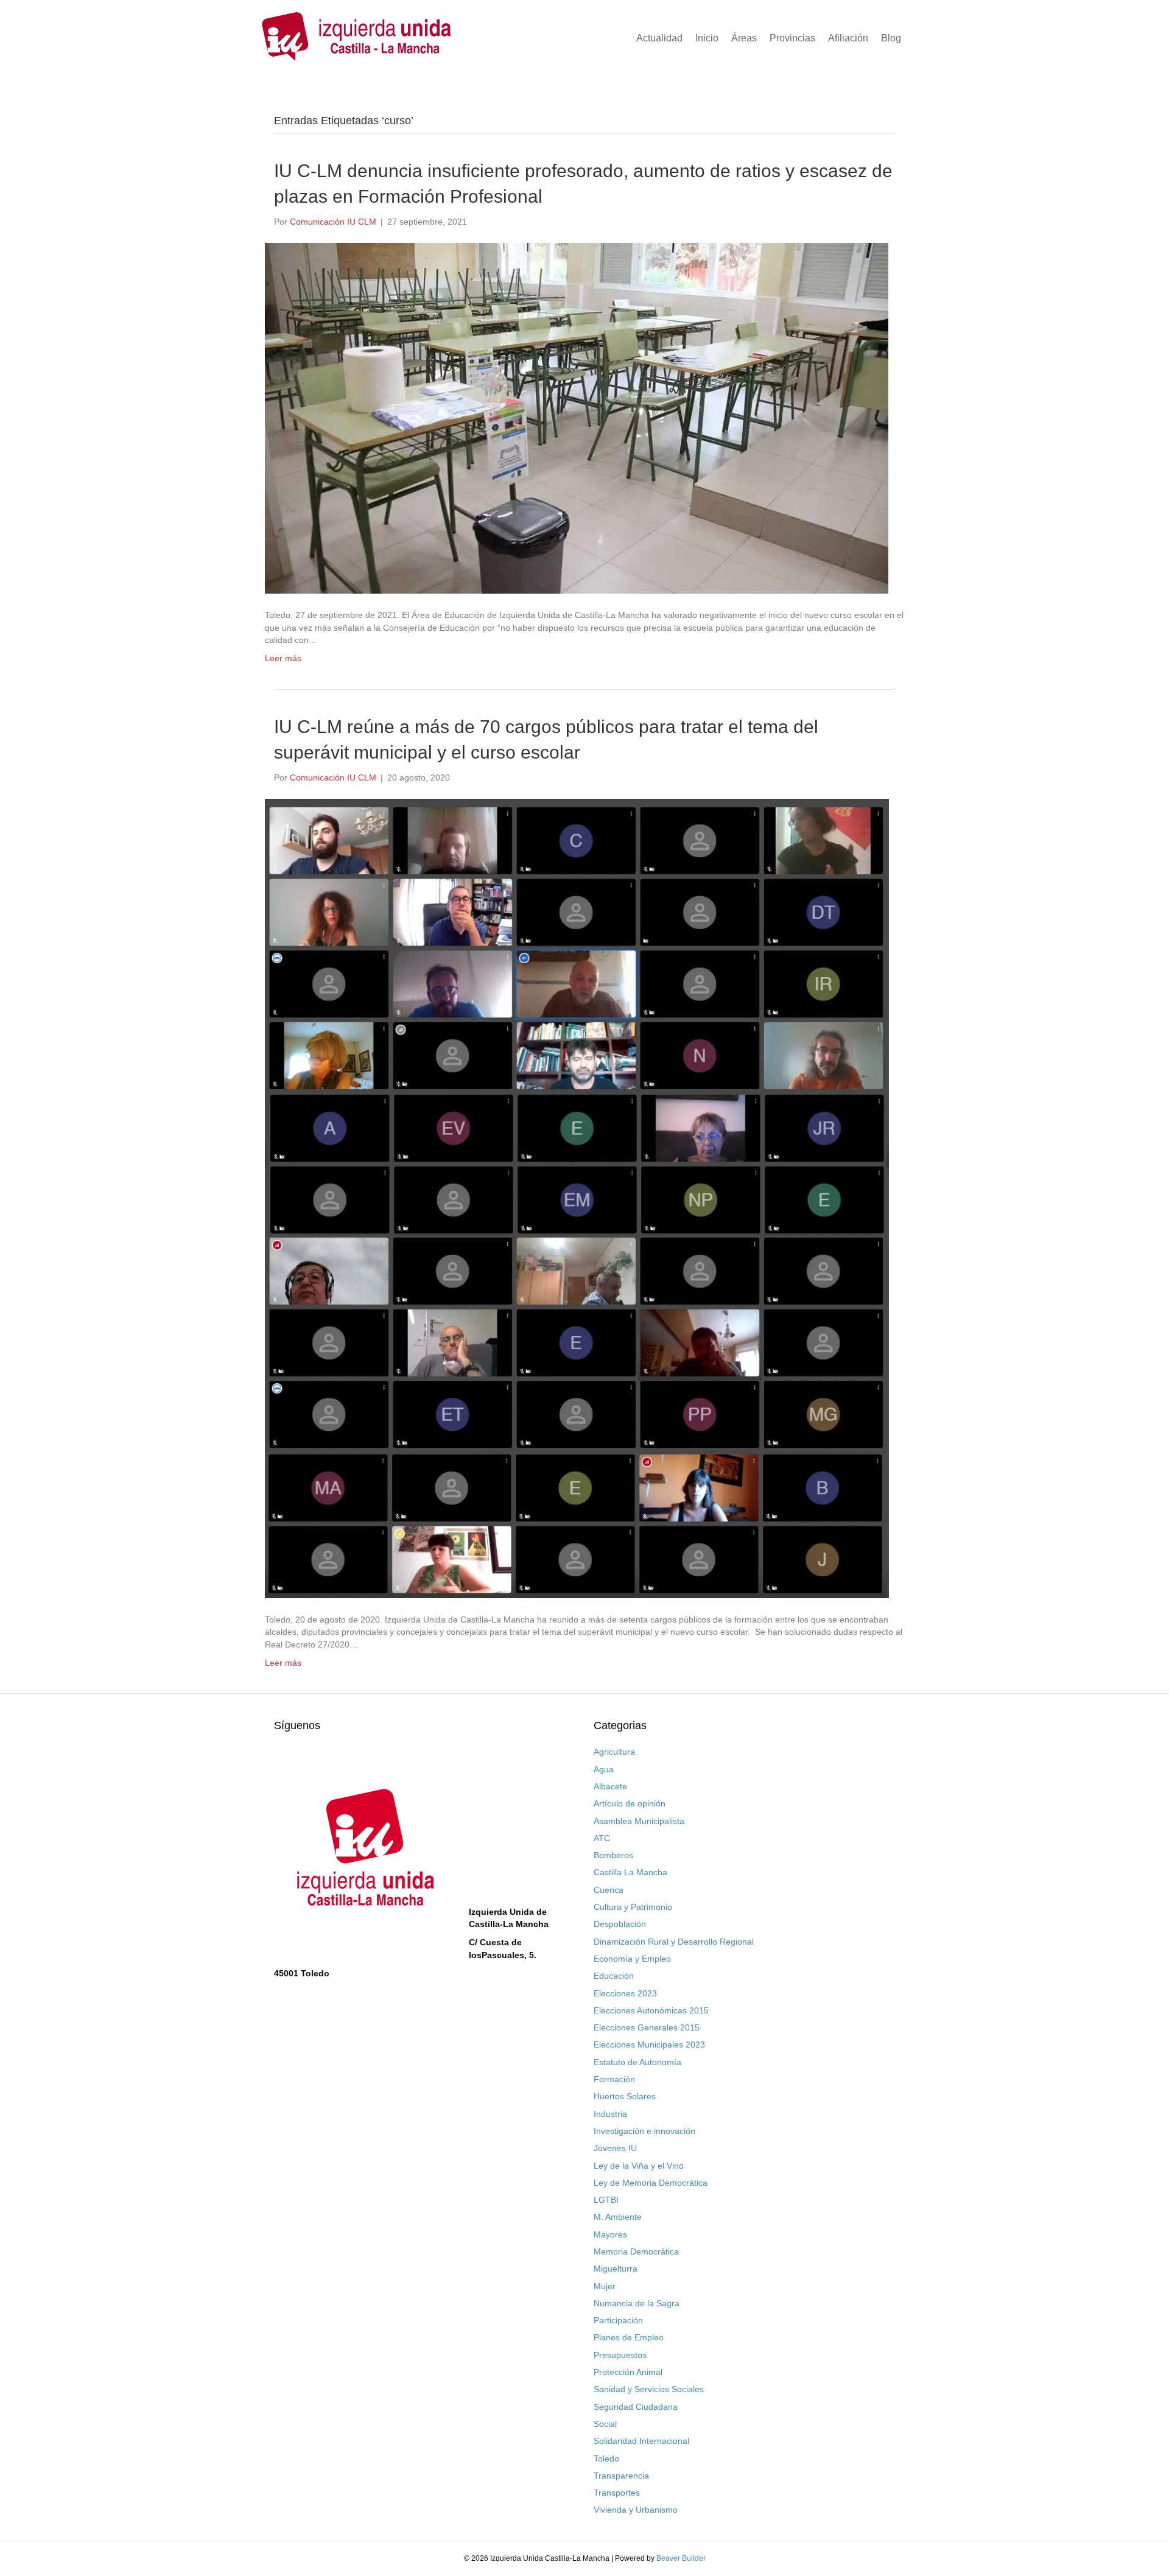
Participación (618, 2320)
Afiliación (848, 38)
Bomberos (613, 1855)
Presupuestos (620, 2355)
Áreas (744, 38)
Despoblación (620, 1924)
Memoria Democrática (636, 2251)
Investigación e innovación (644, 2131)
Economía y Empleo (632, 1959)
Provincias (792, 38)
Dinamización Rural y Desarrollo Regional (674, 1942)
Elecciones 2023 (625, 1993)
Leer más (283, 658)
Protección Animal (628, 2372)
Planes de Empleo (629, 2337)
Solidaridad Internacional (641, 2441)
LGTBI (606, 2200)
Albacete (610, 1786)
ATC (602, 1838)
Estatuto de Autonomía (637, 2062)
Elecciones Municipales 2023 (649, 2044)
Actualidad (659, 38)
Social (605, 2424)
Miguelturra (616, 2269)
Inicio (707, 38)
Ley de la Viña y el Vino (639, 2166)
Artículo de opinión (630, 1803)
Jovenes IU (615, 2148)
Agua (604, 1769)
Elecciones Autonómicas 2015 (651, 2010)
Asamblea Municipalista (639, 1821)
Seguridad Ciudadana (636, 2407)
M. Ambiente (618, 2217)
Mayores (610, 2234)
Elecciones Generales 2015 (647, 2027)
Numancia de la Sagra (637, 2303)
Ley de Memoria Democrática (651, 2183)
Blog (891, 38)
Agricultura (614, 1752)
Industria (610, 2114)
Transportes (617, 2493)
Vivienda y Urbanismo (636, 2510)
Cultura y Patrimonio (633, 1907)
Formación (614, 2079)
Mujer (605, 2286)
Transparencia (621, 2476)
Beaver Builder (681, 2558)
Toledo (606, 2458)
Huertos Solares (625, 2096)
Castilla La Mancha (630, 1872)
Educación (614, 1976)
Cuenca (609, 1890)
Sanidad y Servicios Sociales (649, 2389)
